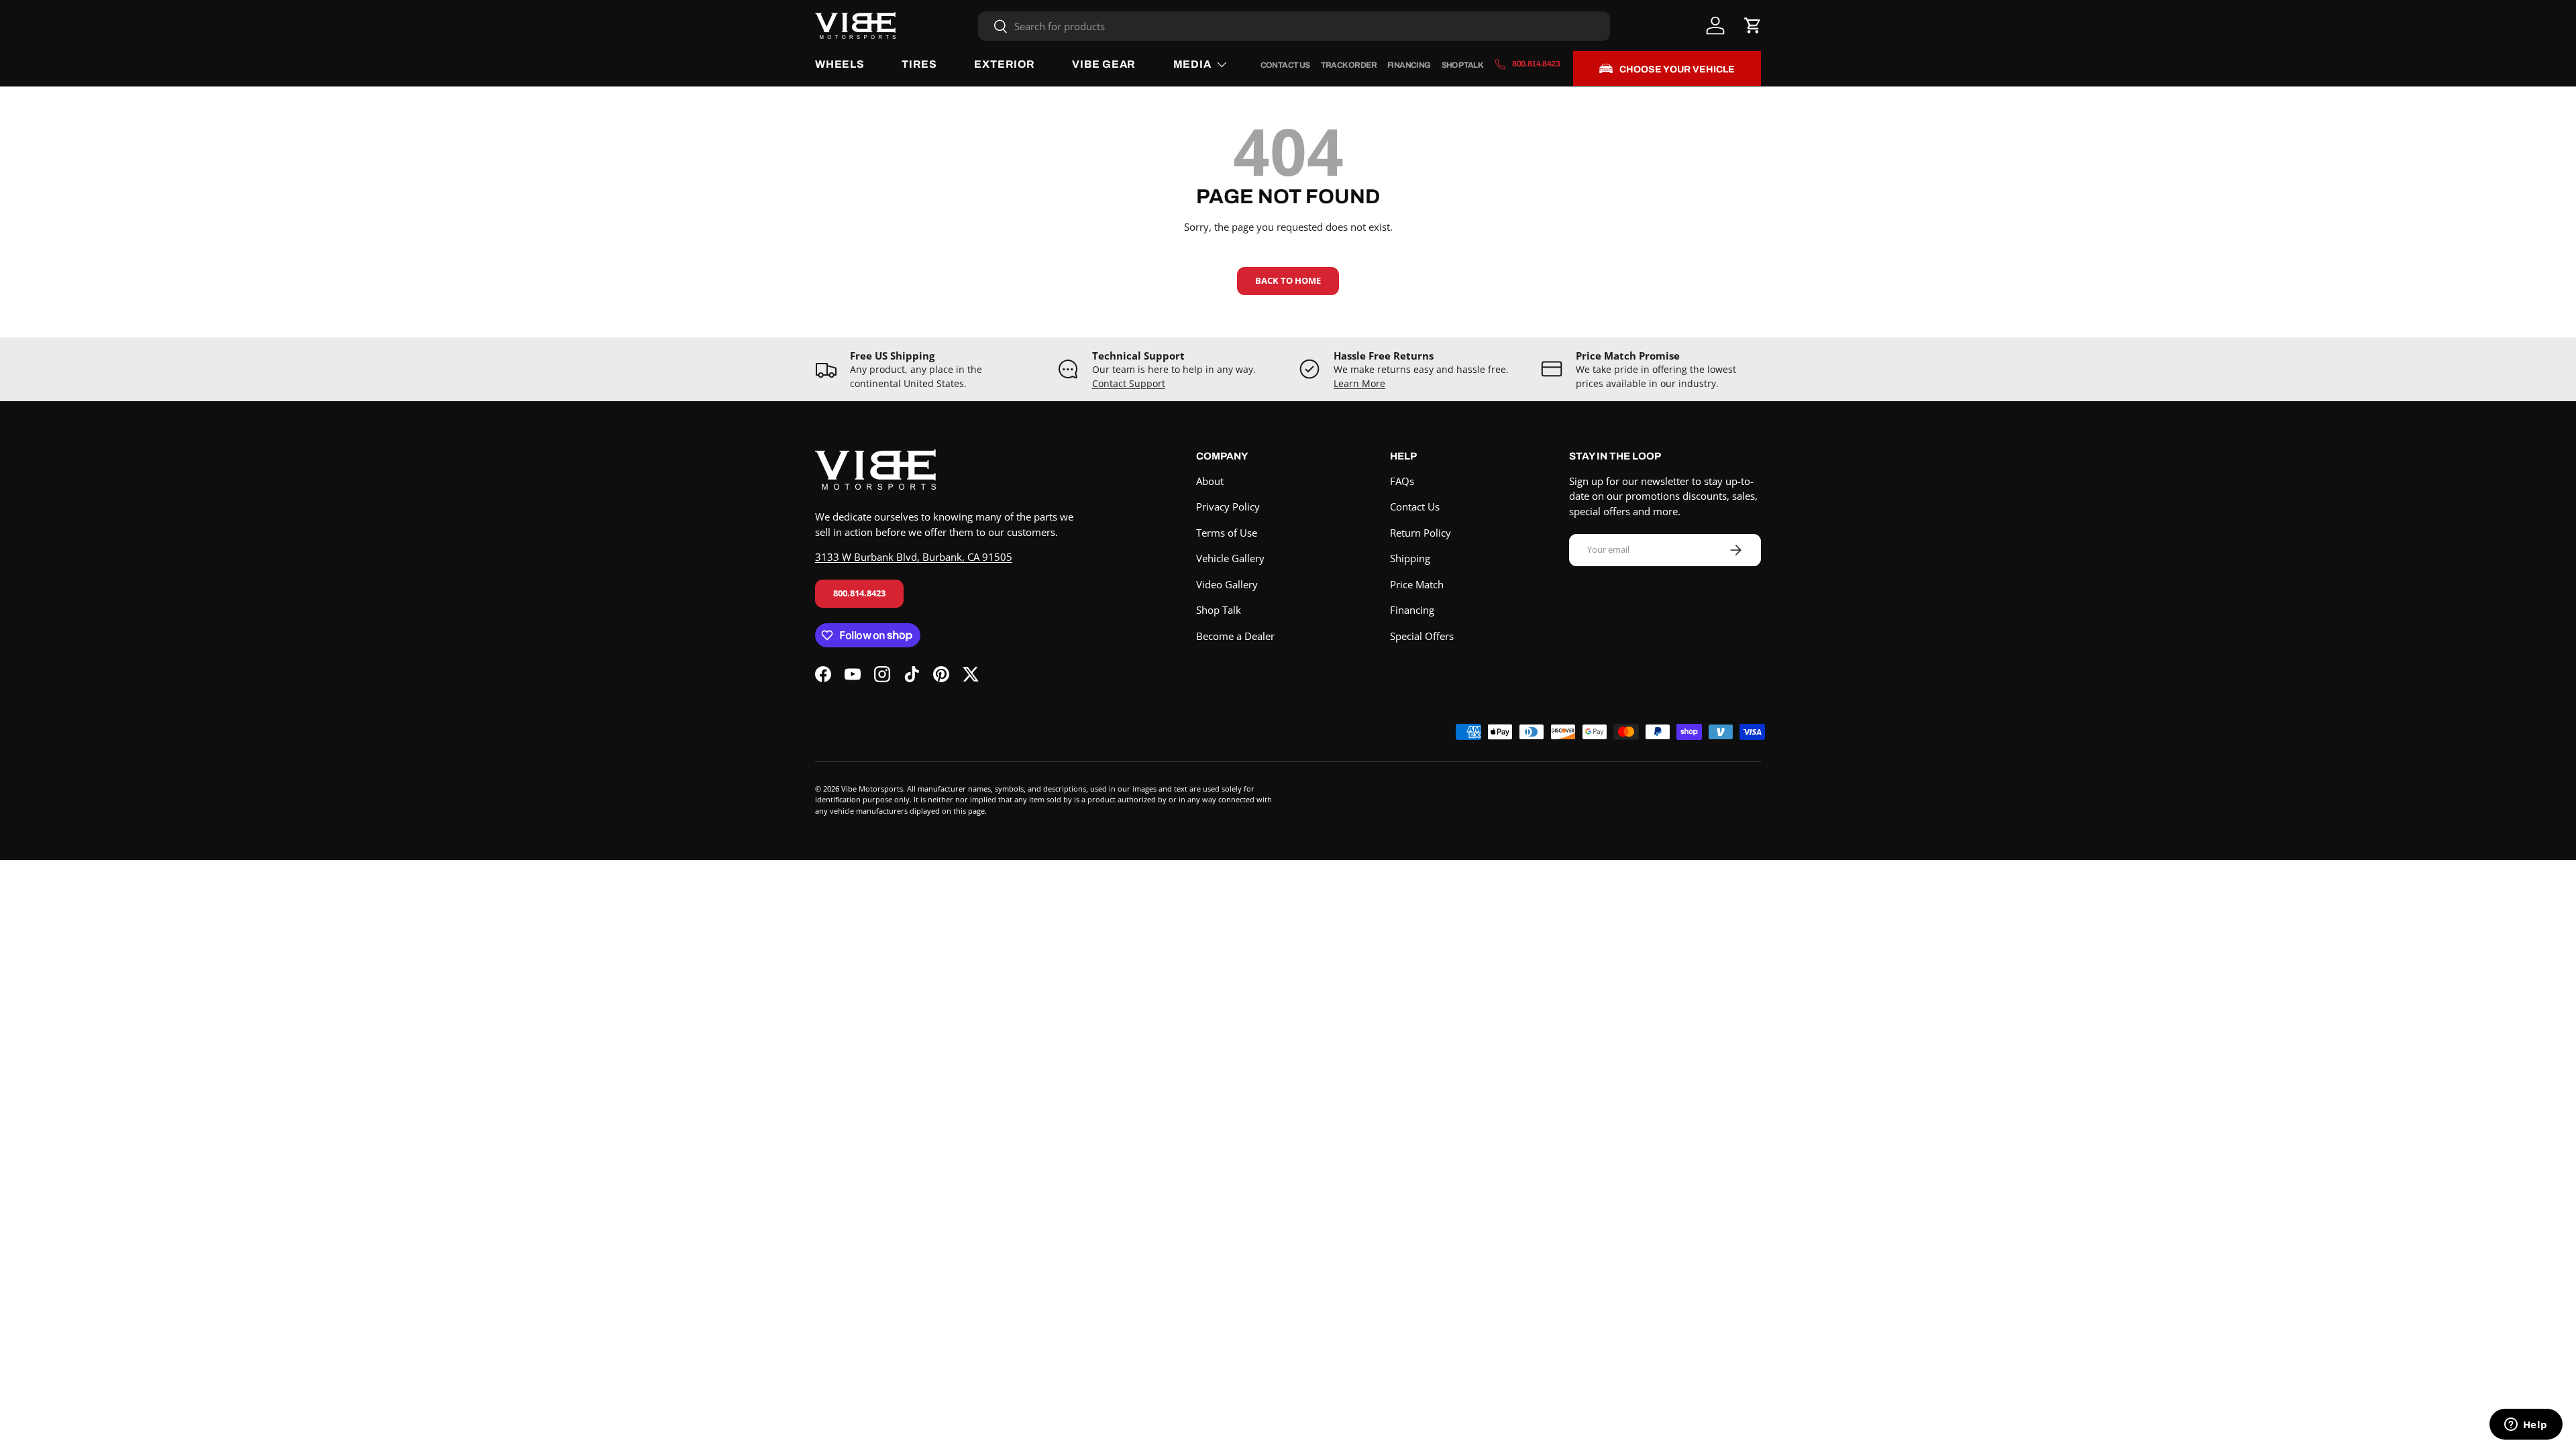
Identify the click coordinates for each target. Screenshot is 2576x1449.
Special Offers (1422, 636)
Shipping (1410, 558)
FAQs (1402, 481)
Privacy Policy (1228, 506)
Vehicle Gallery (1230, 558)
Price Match (1417, 584)
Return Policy (1420, 533)
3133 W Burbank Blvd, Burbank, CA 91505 (914, 557)
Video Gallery (1227, 584)
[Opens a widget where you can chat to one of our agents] (2526, 1426)
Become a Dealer (1235, 636)
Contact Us (1285, 65)
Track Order (1349, 65)
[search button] (993, 27)
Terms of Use (1227, 533)
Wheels (840, 64)
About (1210, 481)
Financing (1409, 65)
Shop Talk (1463, 65)
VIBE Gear (1104, 64)
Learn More (1359, 384)
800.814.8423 (859, 593)
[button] (1753, 25)
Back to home (1288, 280)
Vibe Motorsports (872, 789)
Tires (919, 64)
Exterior (1004, 64)
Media (1192, 64)
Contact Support (1129, 384)
